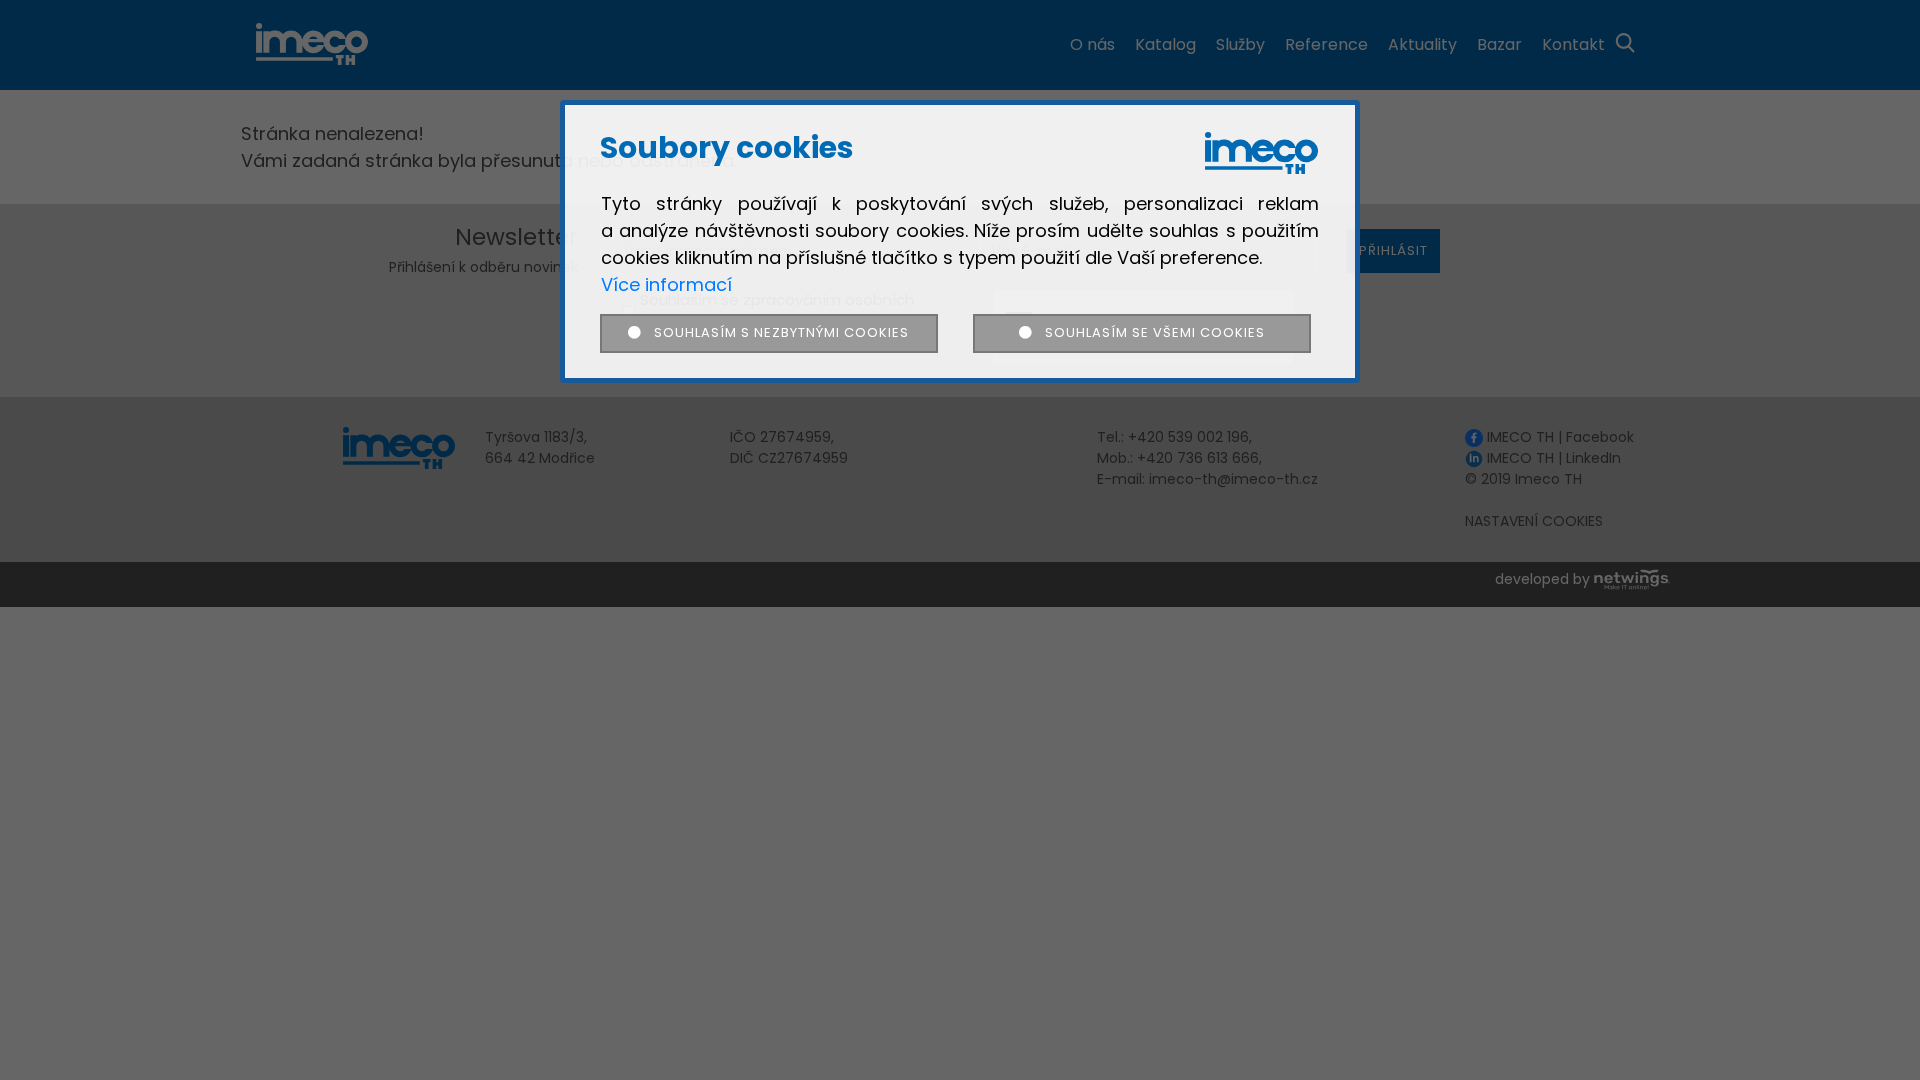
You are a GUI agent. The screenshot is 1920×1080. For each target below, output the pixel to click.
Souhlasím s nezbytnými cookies (775, 332)
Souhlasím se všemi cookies (1148, 332)
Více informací (666, 284)
